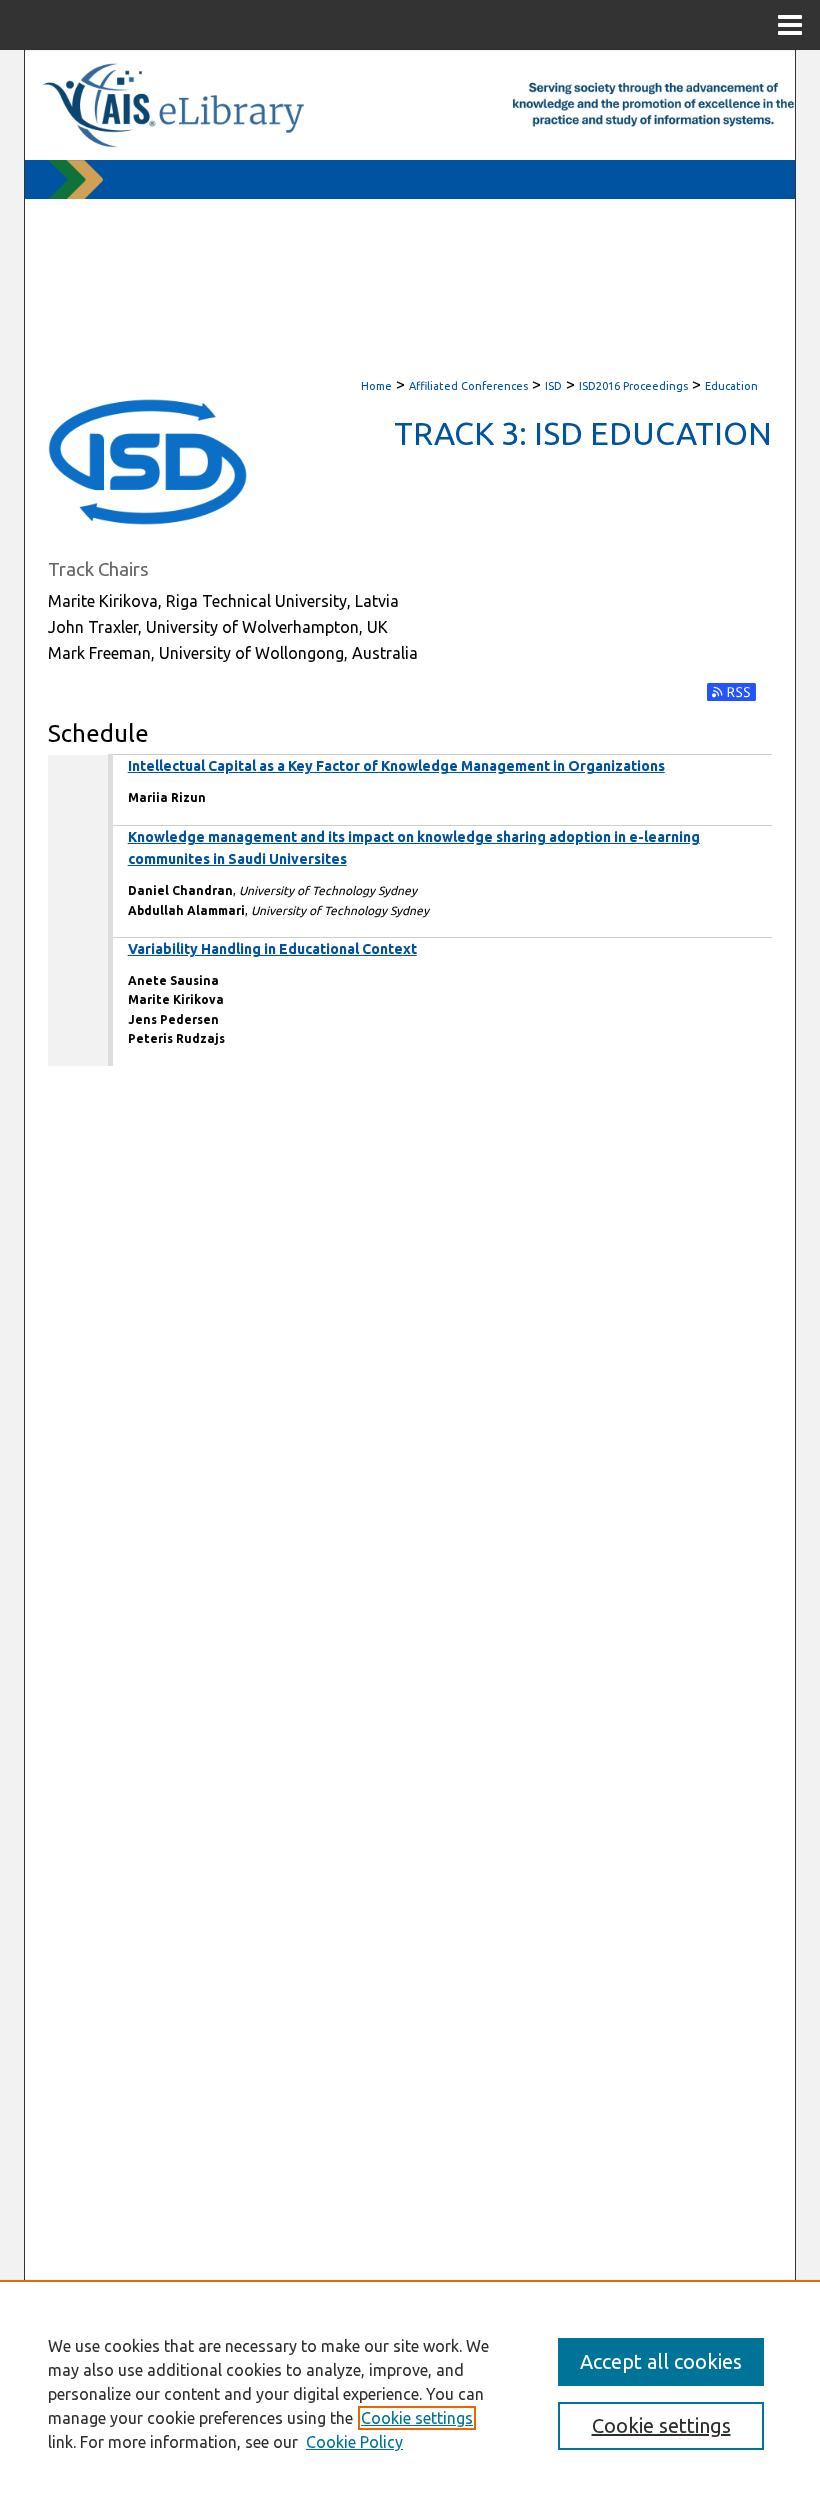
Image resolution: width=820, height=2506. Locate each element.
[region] (410, 2393)
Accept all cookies (661, 2361)
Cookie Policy (354, 2442)
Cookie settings (417, 2418)
